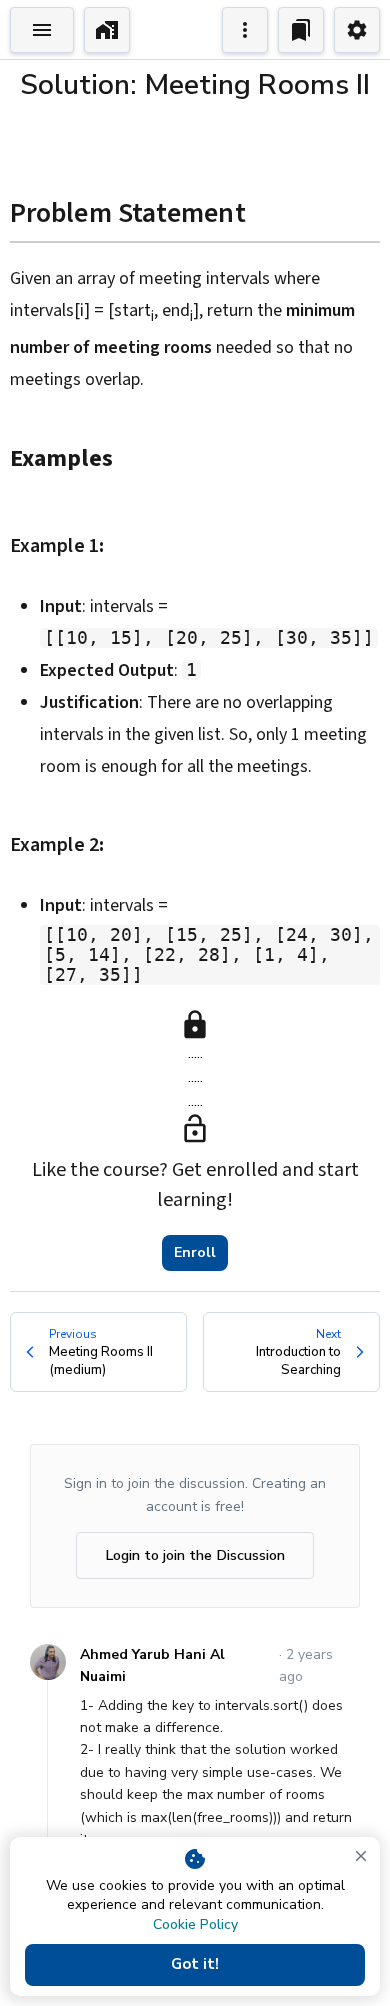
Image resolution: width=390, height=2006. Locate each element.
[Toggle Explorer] (42, 30)
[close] (361, 1856)
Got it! (195, 1964)
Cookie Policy (195, 1924)
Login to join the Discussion (195, 1555)
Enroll (195, 1252)
